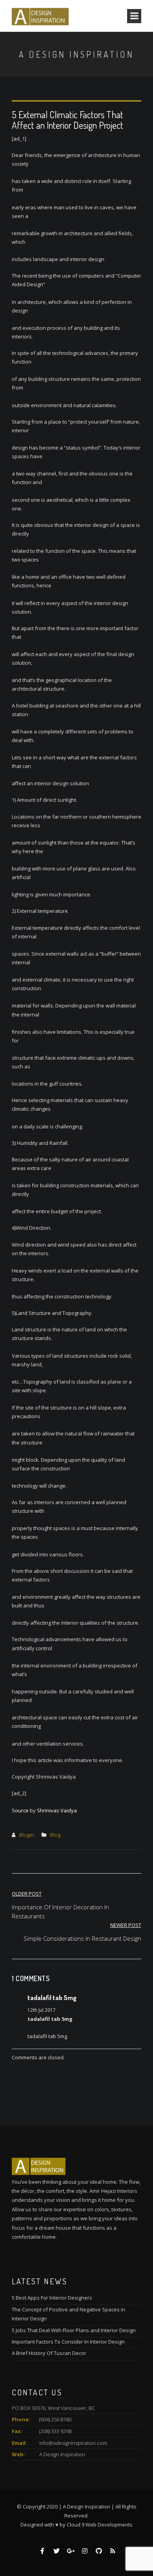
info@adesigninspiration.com (73, 2443)
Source (20, 1810)
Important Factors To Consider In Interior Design (68, 2342)
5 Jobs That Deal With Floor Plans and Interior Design (74, 2330)
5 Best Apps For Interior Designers (52, 2298)
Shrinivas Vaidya (57, 1810)
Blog (55, 1835)
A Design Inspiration (62, 2454)
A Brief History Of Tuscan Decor (49, 2353)
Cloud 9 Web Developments (100, 2525)
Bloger (27, 1835)
